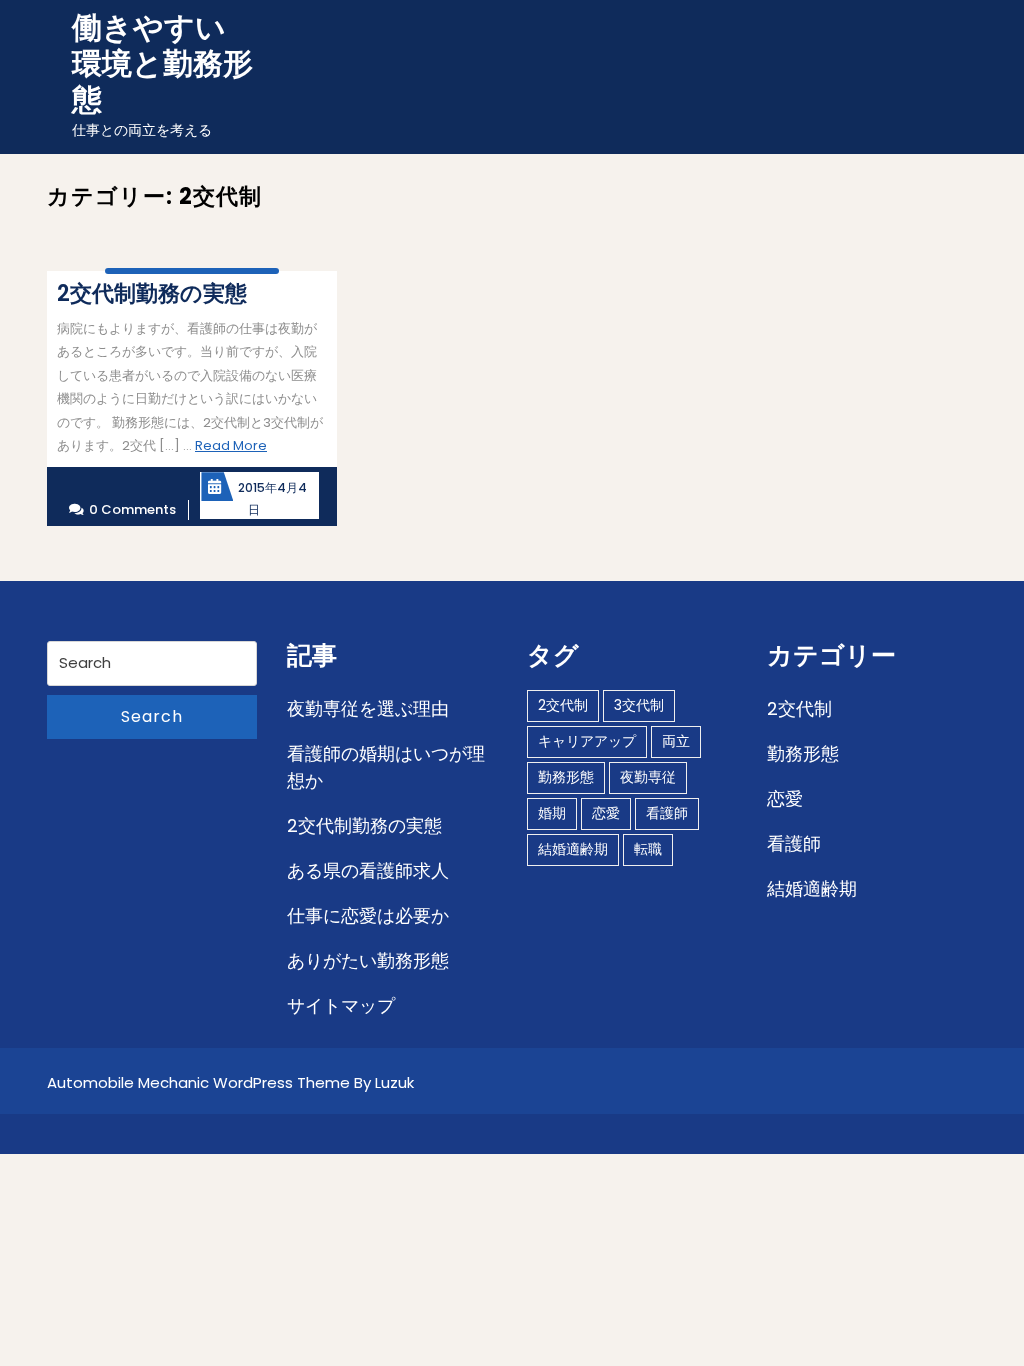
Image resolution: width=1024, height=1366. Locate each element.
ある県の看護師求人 (368, 870)
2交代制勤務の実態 (364, 825)
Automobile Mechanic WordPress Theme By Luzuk (230, 1082)
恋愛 (606, 813)
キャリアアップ (587, 741)
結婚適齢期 (573, 849)
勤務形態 (566, 777)
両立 (676, 741)
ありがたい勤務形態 (368, 960)
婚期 (552, 813)
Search (152, 716)
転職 (648, 849)
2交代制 (563, 705)
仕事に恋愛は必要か (368, 915)
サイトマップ (341, 1005)
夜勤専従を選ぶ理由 (368, 708)
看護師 (667, 813)
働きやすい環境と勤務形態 (162, 63)
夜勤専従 (648, 777)
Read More (231, 445)
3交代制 (639, 705)
